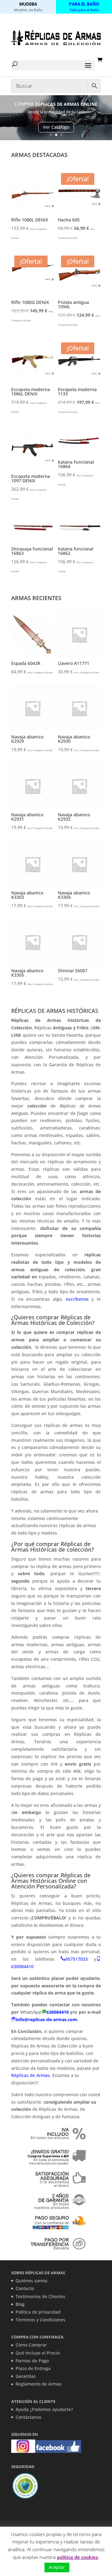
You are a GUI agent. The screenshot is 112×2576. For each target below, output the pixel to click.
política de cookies (77, 2557)
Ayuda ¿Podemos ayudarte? (44, 2409)
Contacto (25, 2288)
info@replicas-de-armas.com (47, 2019)
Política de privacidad (38, 2312)
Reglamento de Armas (39, 2384)
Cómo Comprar (31, 2345)
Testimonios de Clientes (40, 2296)
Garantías (26, 2376)
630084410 (22, 1966)
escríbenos (79, 1299)
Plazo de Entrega (33, 2368)
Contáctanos (28, 2417)
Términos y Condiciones (40, 2320)
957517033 (77, 1959)
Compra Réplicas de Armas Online (56, 104)
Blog (20, 2304)
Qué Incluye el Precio (38, 2353)
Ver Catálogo (56, 127)
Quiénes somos (32, 2281)
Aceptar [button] (57, 2567)
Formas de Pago (32, 2361)
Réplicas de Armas (30, 2075)
